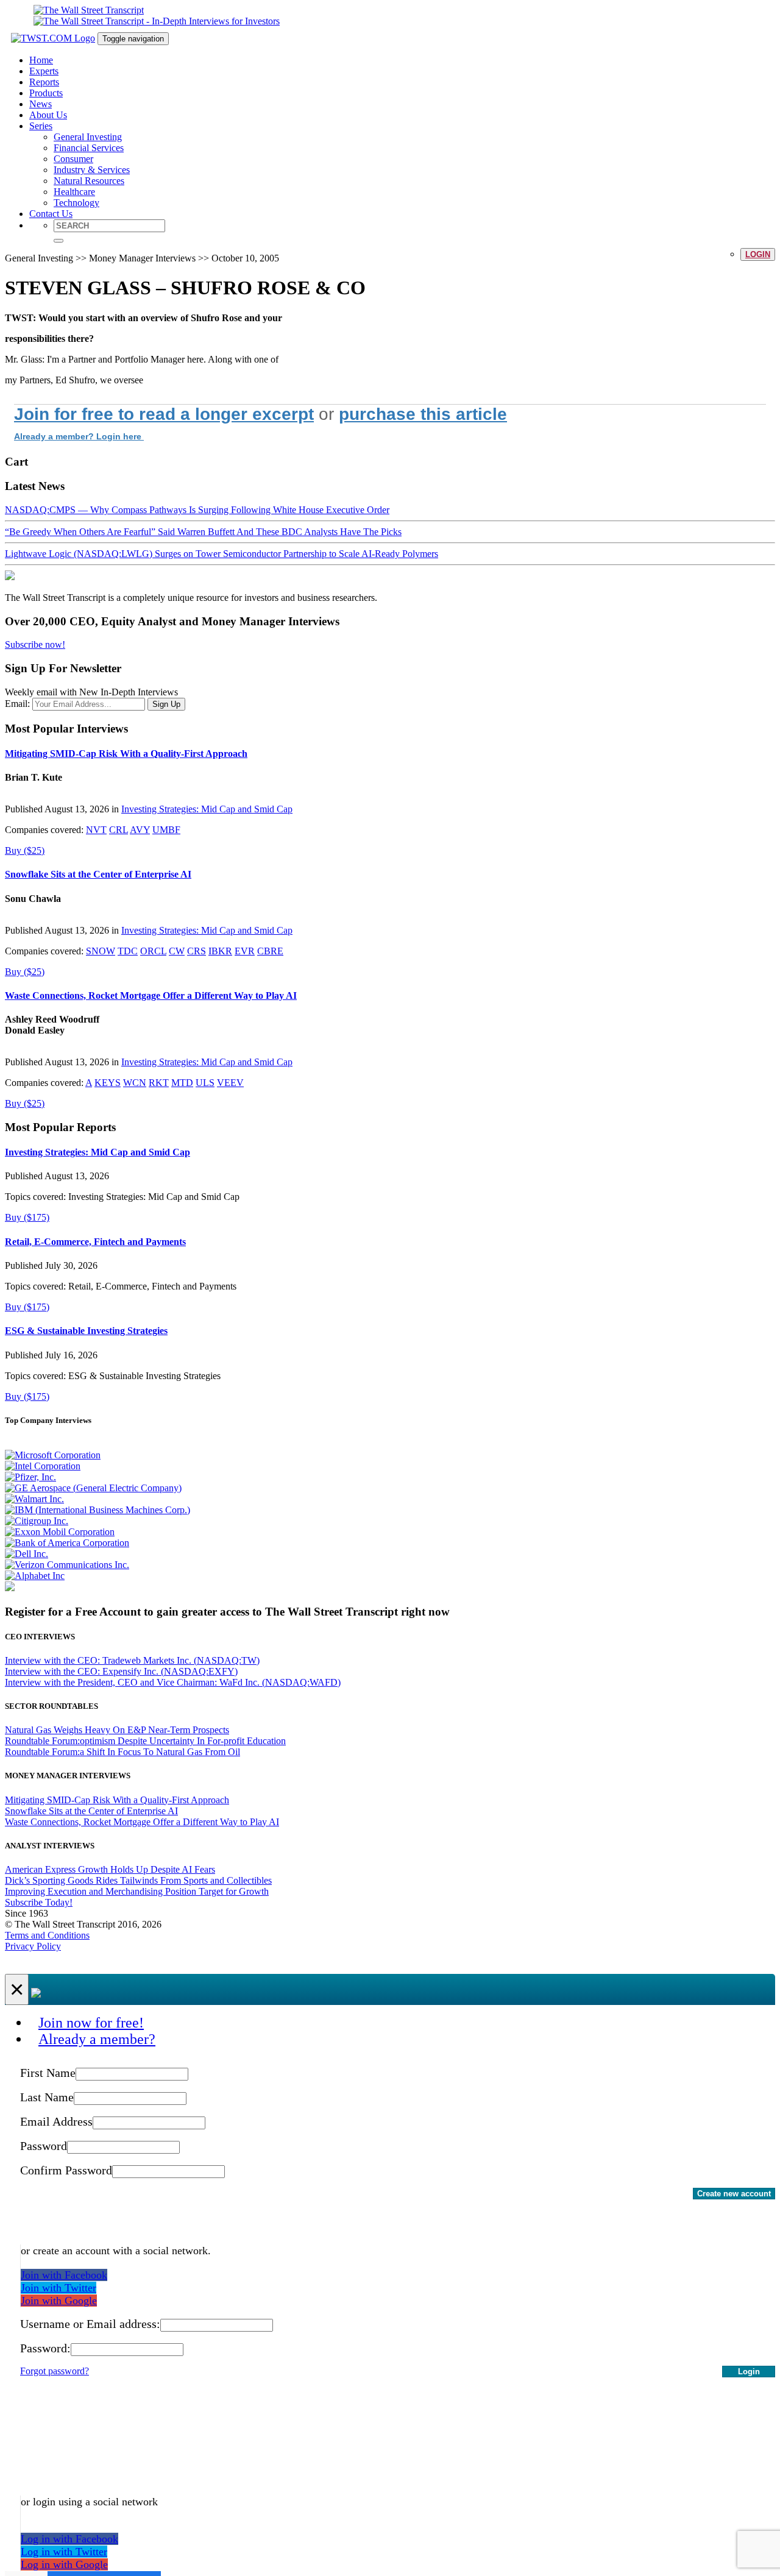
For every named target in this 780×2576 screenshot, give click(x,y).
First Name (48, 2073)
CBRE (270, 951)
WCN (135, 1083)
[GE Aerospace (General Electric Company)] (93, 1488)
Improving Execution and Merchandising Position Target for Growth (137, 1891)
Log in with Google (64, 2564)
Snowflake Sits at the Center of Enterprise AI (98, 874)
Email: (17, 704)
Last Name (47, 2097)
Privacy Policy (33, 1946)
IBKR (220, 951)
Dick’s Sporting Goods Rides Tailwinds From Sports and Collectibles (138, 1880)
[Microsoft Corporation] (53, 1455)
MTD (182, 1083)
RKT (159, 1083)
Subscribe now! (35, 644)
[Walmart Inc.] (34, 1499)
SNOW (101, 951)
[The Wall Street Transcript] (89, 10)
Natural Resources (89, 181)
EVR (245, 951)
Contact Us (51, 214)
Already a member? (97, 2039)
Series (41, 126)
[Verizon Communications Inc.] (67, 1565)
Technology (76, 203)
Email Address (56, 2121)
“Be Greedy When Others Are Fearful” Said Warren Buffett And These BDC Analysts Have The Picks (203, 532)
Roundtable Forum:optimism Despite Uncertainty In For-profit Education (145, 1741)
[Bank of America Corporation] (67, 1543)
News (41, 104)
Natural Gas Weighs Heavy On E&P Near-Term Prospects (117, 1730)
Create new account (734, 2194)
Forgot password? (55, 2371)
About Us (48, 115)
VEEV (230, 1083)
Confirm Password (66, 2170)
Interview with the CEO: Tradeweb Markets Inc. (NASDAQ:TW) (132, 1660)
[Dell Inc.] (27, 1554)
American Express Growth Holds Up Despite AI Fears (110, 1869)
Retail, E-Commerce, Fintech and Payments (95, 1242)
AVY (140, 830)
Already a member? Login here (79, 436)
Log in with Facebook (69, 2539)
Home (41, 60)
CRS (197, 951)
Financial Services (89, 148)
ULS (205, 1083)
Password (44, 2146)
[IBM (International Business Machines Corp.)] (97, 1510)
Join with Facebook (64, 2275)
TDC (128, 951)
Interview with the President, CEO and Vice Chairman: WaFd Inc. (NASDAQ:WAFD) (173, 1682)
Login (758, 254)
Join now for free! (91, 2023)
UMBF (166, 830)
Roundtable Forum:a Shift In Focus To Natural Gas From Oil (122, 1752)
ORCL (153, 951)
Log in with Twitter (64, 2552)
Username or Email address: (90, 2324)
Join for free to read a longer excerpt (164, 414)
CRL (119, 830)
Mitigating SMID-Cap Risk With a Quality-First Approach (126, 754)
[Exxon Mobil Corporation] (60, 1532)
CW (177, 951)
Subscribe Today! (39, 1902)
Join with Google (59, 2301)
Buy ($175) (27, 1217)
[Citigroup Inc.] (37, 1521)
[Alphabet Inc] (35, 1576)
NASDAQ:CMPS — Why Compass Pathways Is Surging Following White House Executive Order (197, 510)
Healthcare (74, 192)
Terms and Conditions (47, 1935)
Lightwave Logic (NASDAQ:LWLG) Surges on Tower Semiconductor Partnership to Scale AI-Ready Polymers (222, 554)
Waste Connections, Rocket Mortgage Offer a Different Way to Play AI (151, 995)
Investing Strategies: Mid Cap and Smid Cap (207, 809)
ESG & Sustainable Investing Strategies (86, 1331)
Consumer (73, 159)
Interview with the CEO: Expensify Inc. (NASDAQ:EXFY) (121, 1671)
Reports (44, 82)
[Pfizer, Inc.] (30, 1477)
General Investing (88, 137)
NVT (96, 830)
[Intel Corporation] (43, 1466)
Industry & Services (92, 170)
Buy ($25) (25, 850)
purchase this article (423, 414)
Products (46, 93)
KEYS (108, 1083)
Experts (44, 71)
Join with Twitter (58, 2288)
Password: (45, 2348)
